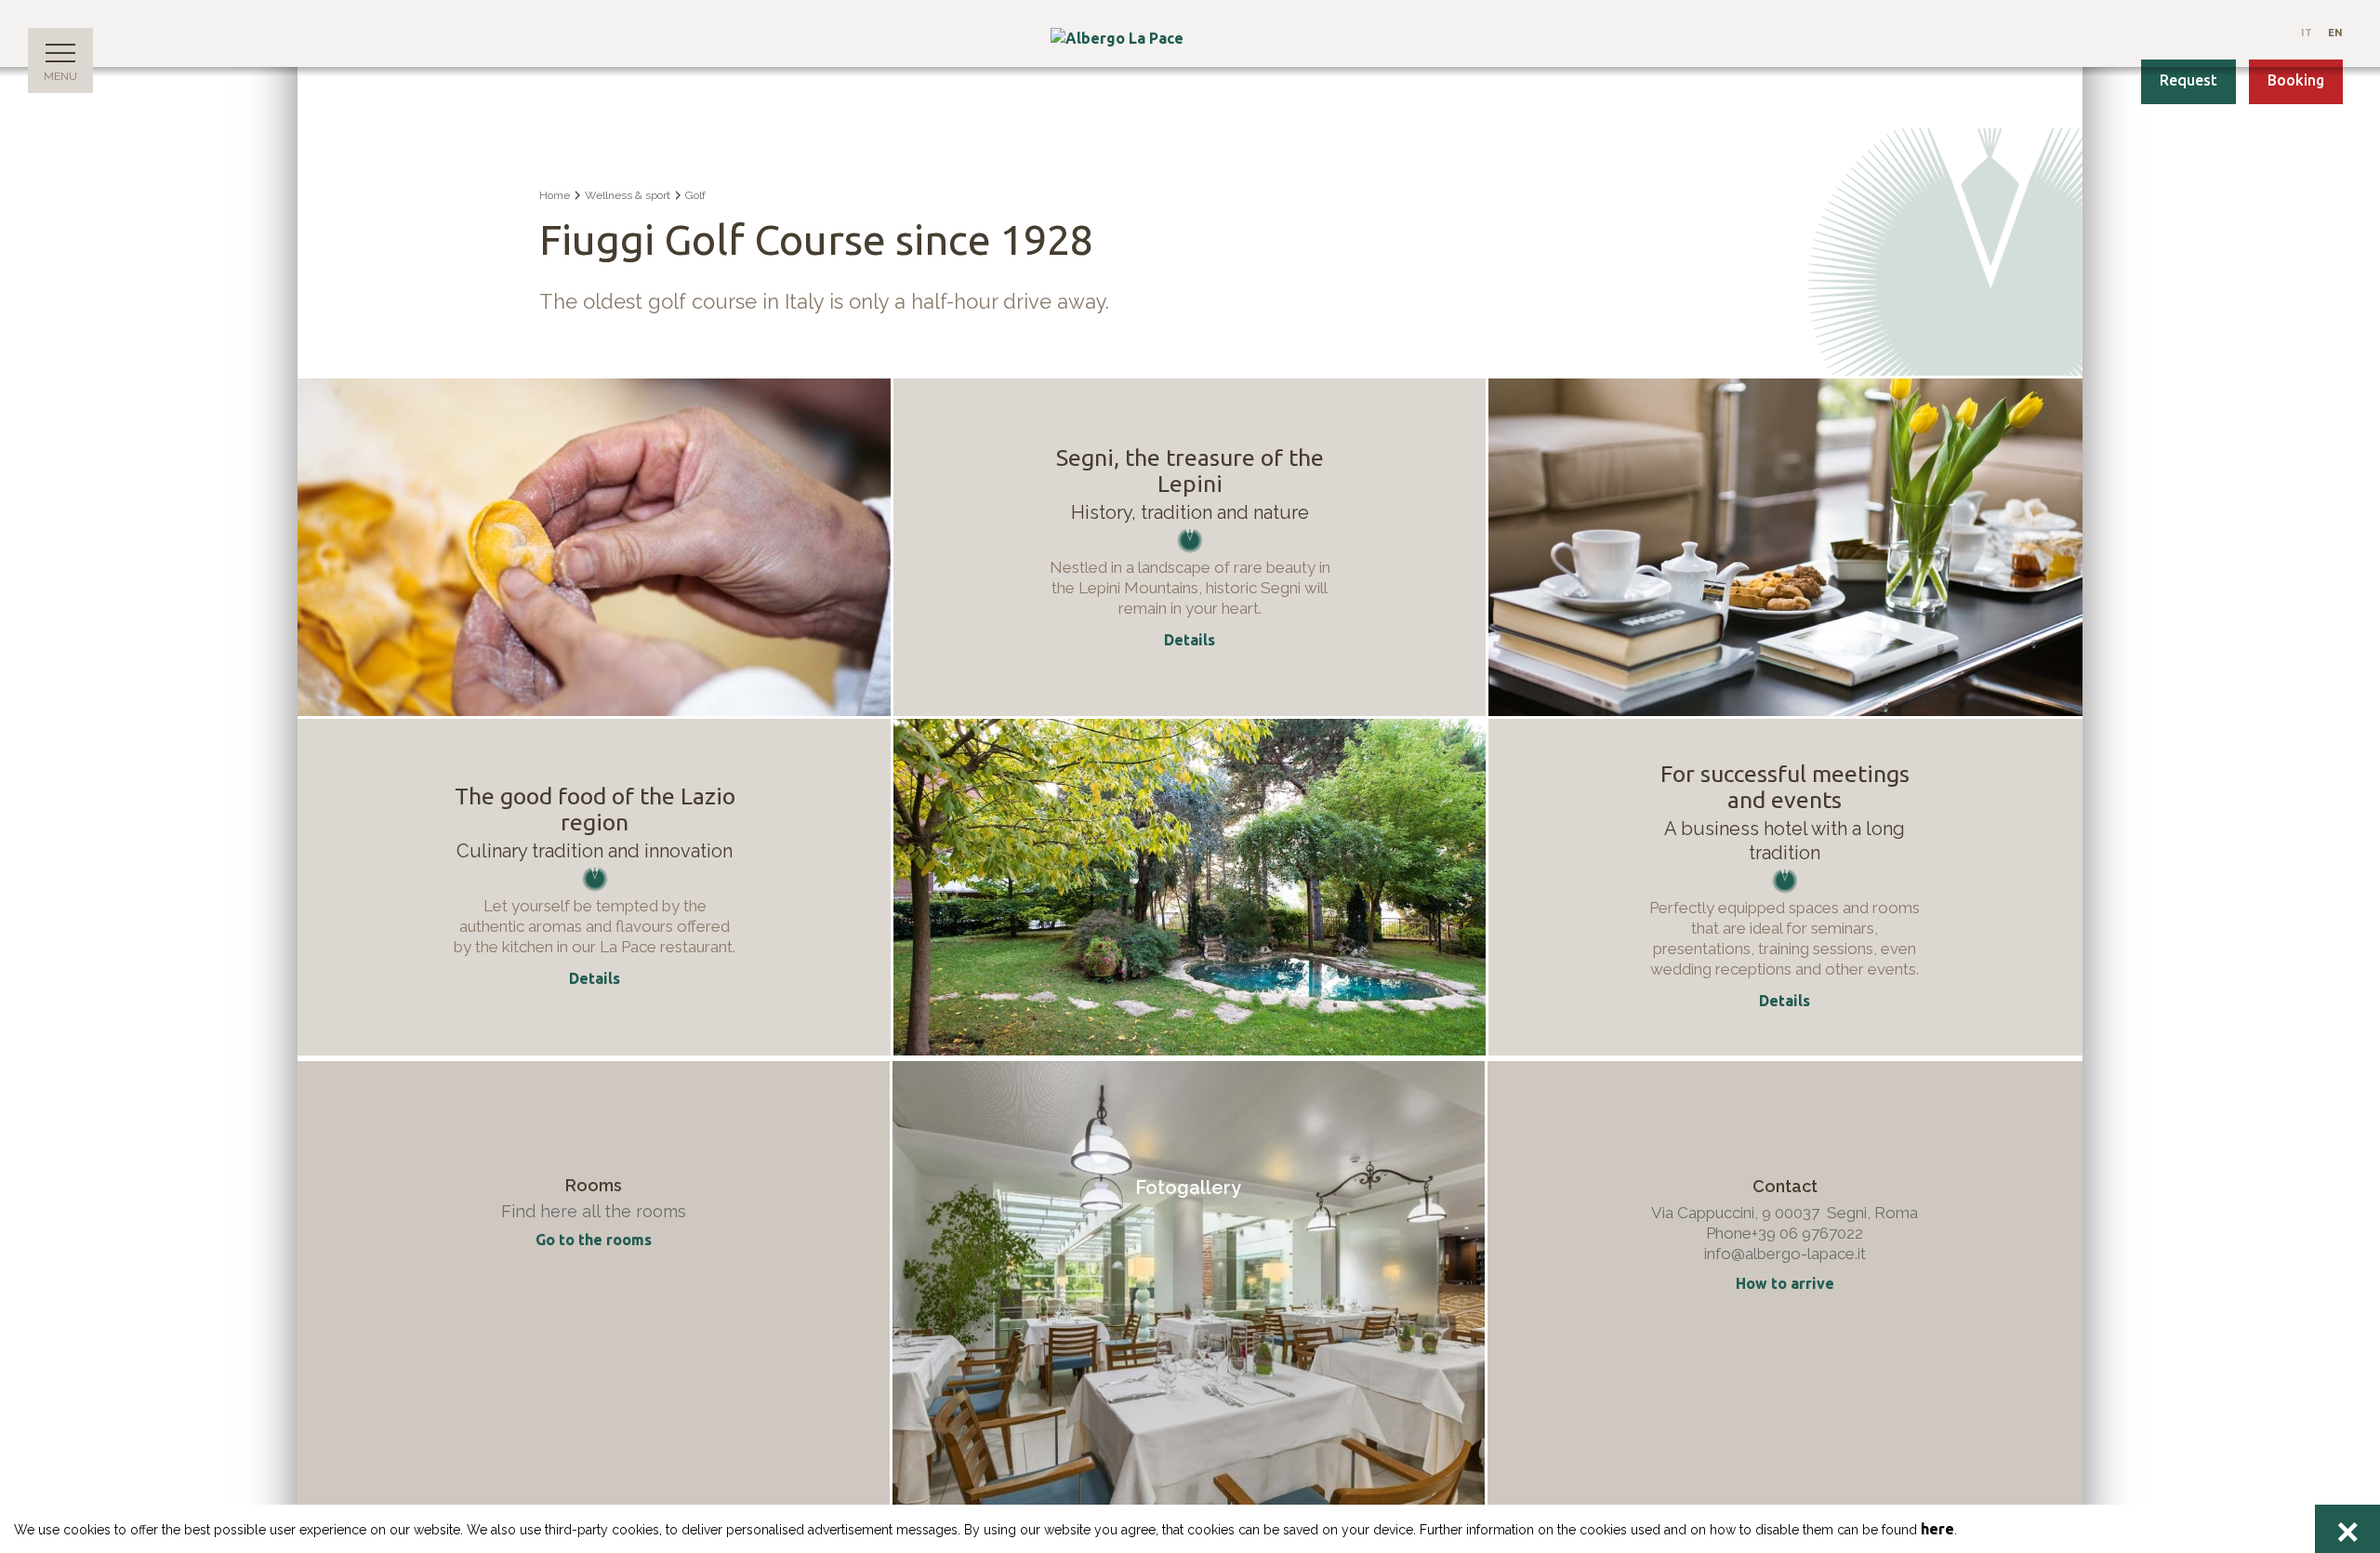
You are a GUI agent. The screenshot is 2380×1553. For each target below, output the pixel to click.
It (2307, 33)
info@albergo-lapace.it (1785, 1254)
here (1937, 1529)
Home (555, 195)
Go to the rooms (594, 1240)
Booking (2296, 80)
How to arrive (1785, 1283)
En (2335, 33)
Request (2188, 80)
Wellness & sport (628, 195)
